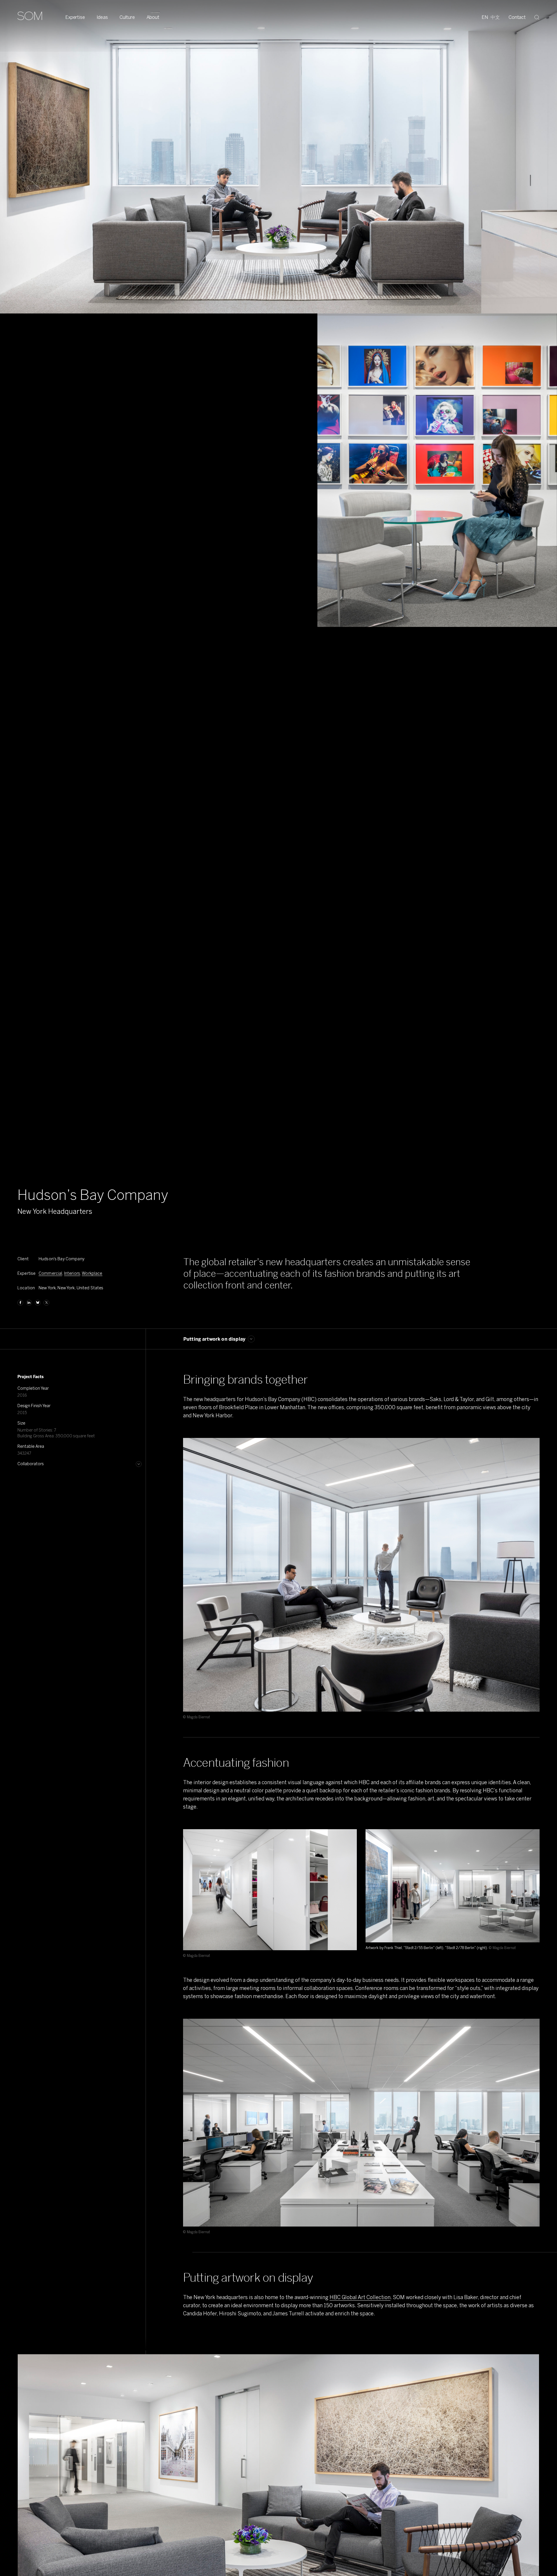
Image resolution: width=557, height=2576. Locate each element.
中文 (495, 17)
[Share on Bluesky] (38, 1303)
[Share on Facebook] (20, 1303)
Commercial (50, 1273)
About (153, 17)
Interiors (72, 1273)
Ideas (102, 17)
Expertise (75, 17)
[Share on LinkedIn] (29, 1303)
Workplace (92, 1273)
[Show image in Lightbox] (528, 1450)
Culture (127, 17)
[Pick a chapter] (251, 1339)
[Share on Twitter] (46, 1303)
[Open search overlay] (537, 17)
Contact (517, 17)
